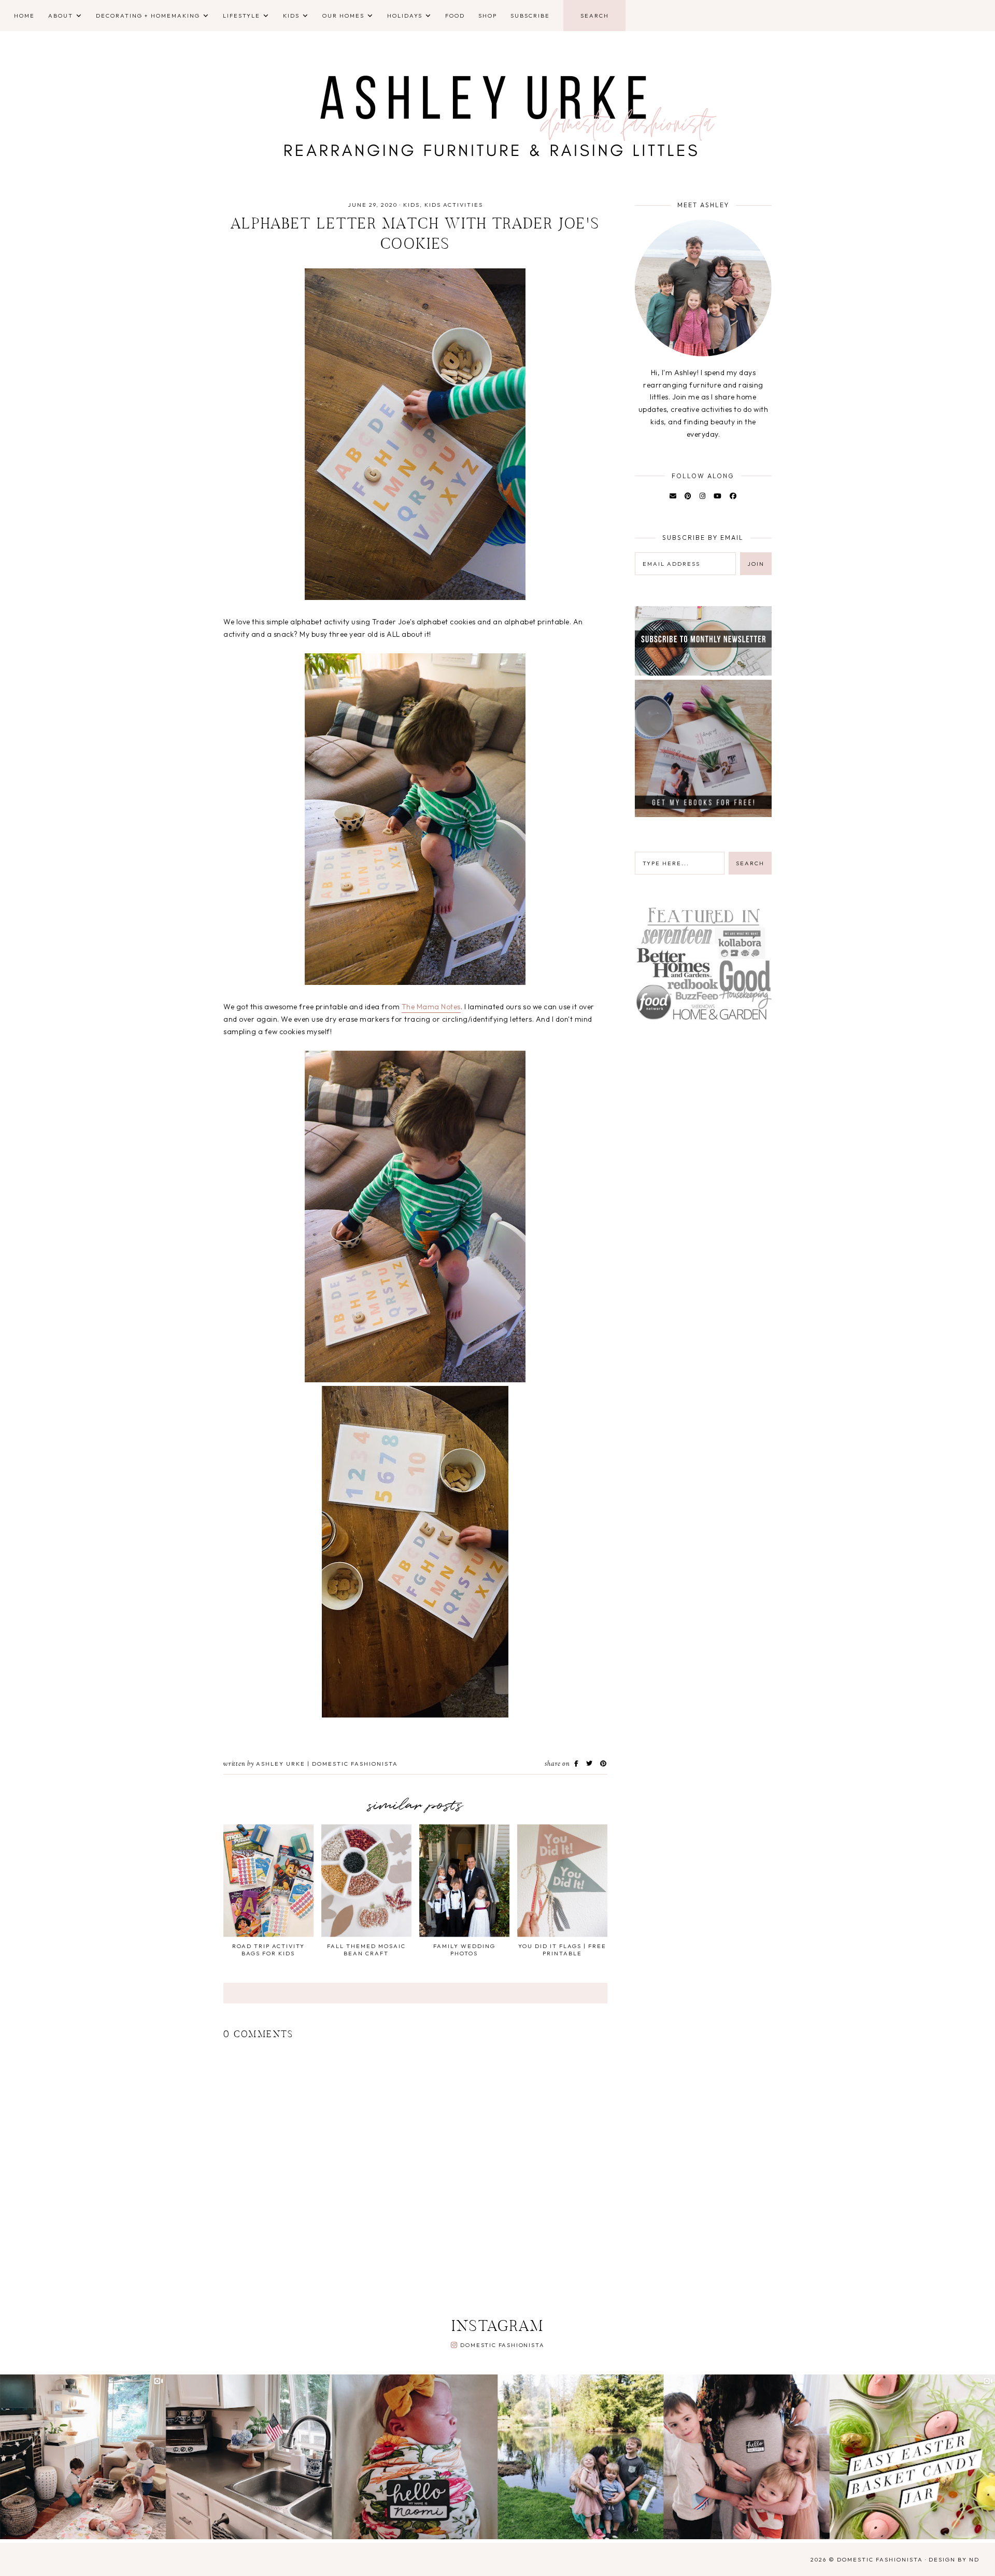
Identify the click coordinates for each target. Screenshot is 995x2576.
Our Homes (343, 16)
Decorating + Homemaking (148, 16)
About (61, 16)
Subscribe (530, 16)
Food (455, 16)
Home (24, 16)
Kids (291, 16)
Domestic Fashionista (502, 2345)
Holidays (405, 16)
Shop (488, 16)
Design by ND (954, 2559)
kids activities (454, 205)
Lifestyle (241, 16)
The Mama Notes (431, 1007)
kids (411, 205)
